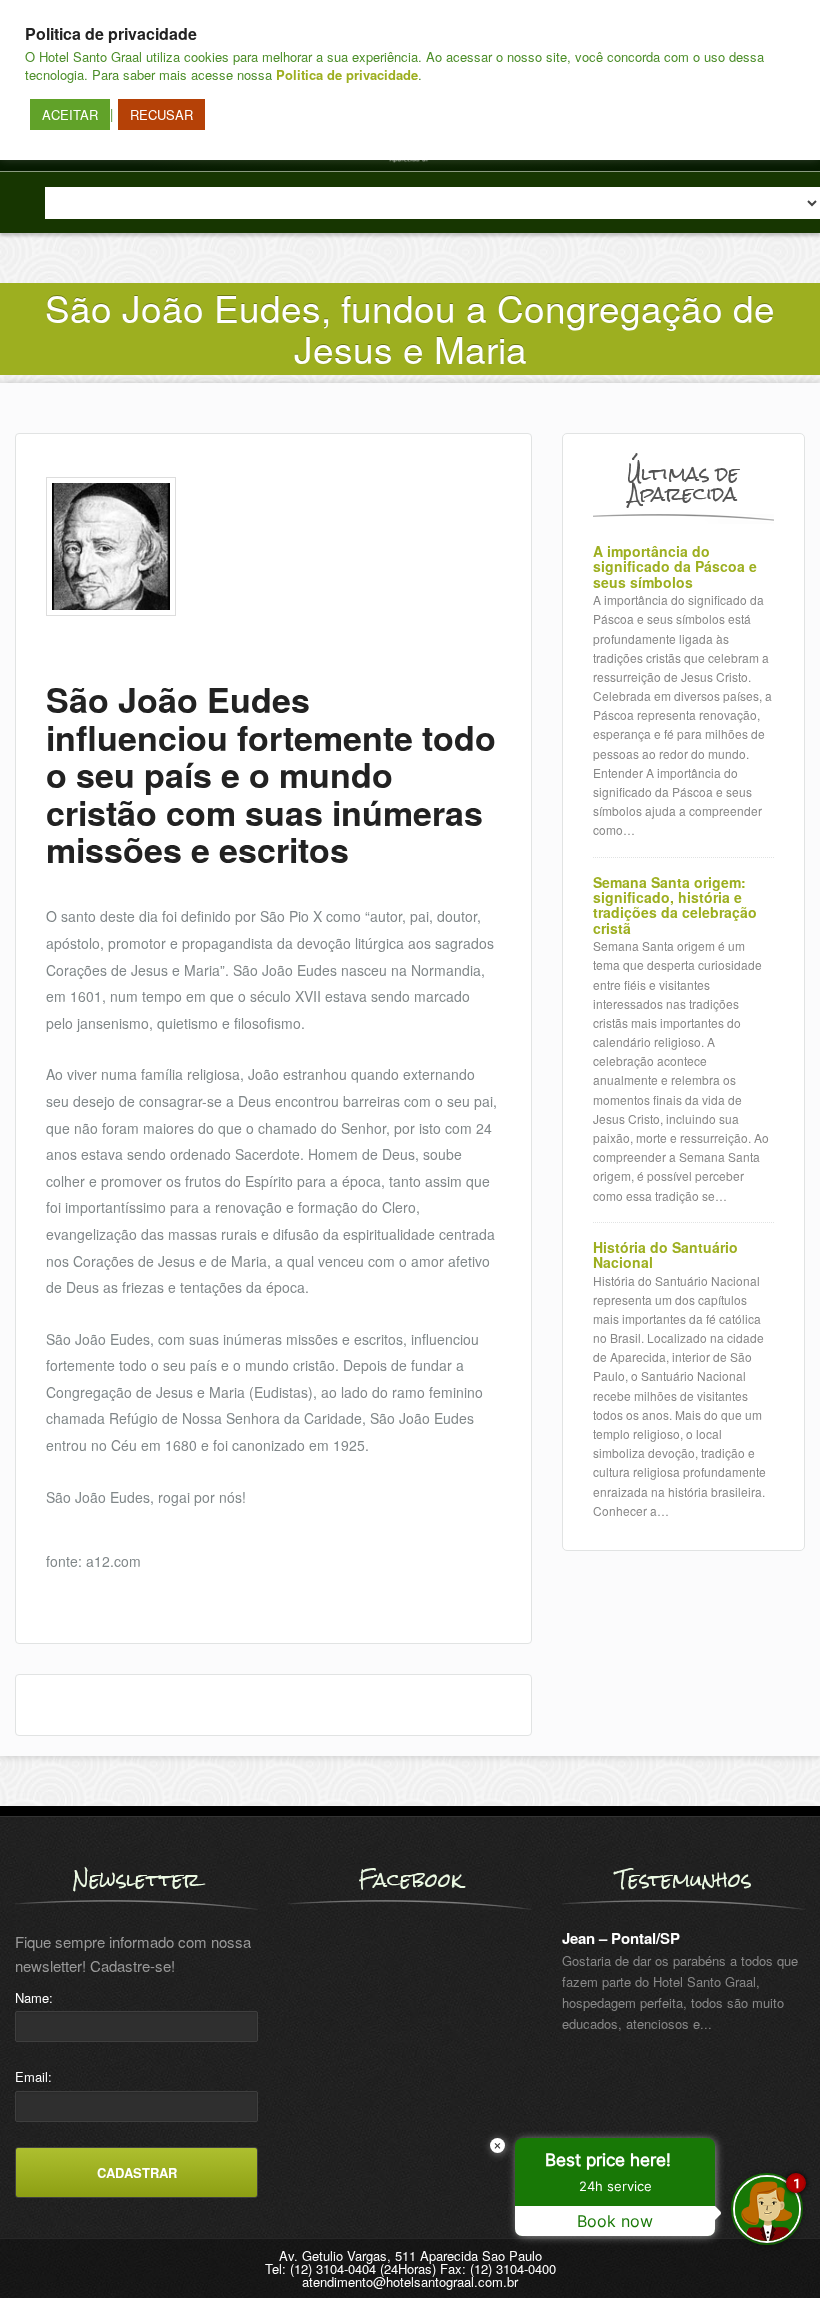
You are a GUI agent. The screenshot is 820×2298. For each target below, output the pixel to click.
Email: (33, 2076)
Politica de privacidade (347, 74)
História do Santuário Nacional (665, 1255)
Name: (34, 1997)
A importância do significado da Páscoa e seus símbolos (675, 567)
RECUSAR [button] (161, 114)
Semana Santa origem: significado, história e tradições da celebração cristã (675, 906)
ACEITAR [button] (70, 114)
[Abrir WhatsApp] (50, 2247)
